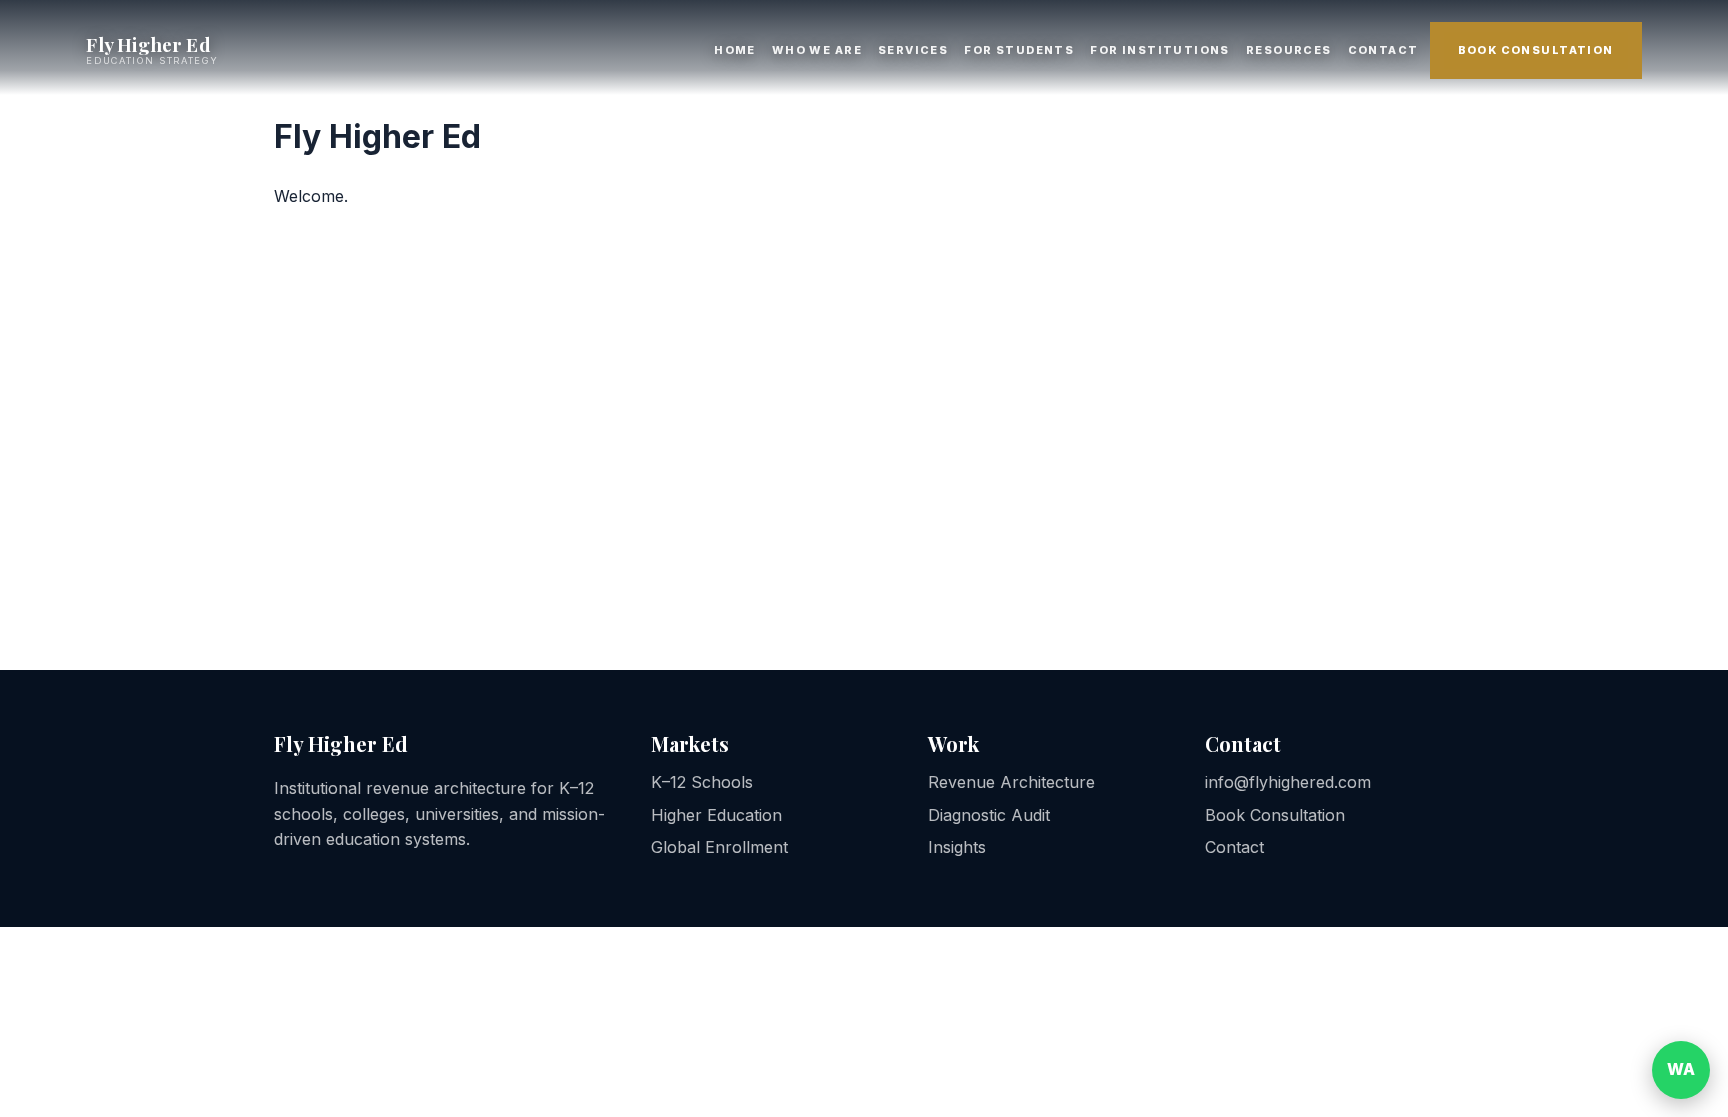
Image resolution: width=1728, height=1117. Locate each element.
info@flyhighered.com (1288, 782)
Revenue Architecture (1011, 782)
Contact (1383, 50)
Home (735, 50)
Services (913, 50)
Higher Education (716, 815)
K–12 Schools (702, 782)
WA (1681, 1069)
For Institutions (1160, 50)
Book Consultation (1536, 50)
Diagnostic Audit (989, 815)
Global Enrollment (719, 847)
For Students (1019, 50)
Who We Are (817, 50)
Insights (957, 847)
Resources (1289, 50)
